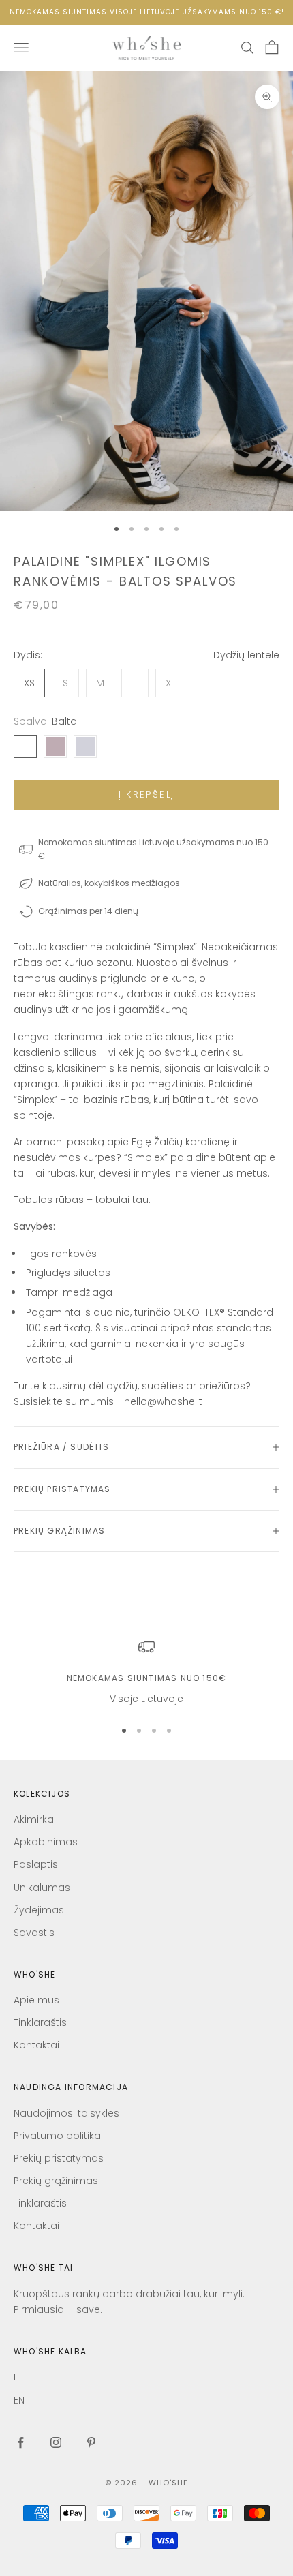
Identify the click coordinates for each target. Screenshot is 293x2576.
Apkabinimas (46, 1842)
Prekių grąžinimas (56, 2181)
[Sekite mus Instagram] (56, 2442)
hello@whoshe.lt (163, 1401)
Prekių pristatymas (59, 2158)
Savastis (34, 1933)
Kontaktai (36, 2045)
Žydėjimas (39, 1910)
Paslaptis (36, 1864)
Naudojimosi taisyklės (66, 2113)
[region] (146, 1672)
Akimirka (34, 1819)
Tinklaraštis (40, 2022)
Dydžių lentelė (246, 655)
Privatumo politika (57, 2136)
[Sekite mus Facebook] (20, 2442)
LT (18, 2377)
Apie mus (36, 2000)
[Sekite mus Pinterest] (91, 2442)
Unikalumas (42, 1888)
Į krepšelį (146, 794)
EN (19, 2400)
